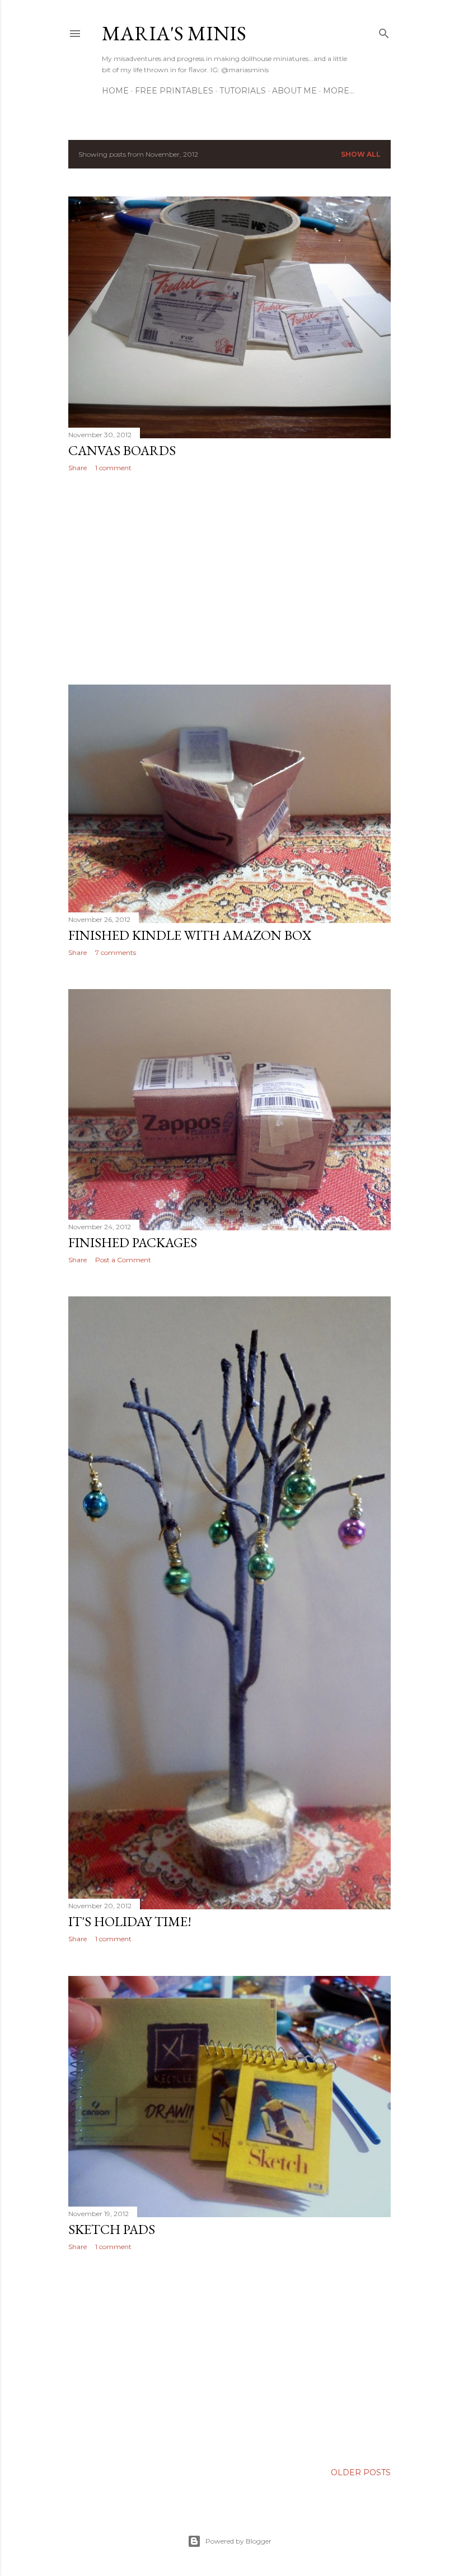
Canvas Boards (122, 450)
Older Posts (361, 2472)
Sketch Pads (112, 2229)
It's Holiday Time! (130, 1921)
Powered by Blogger (238, 2541)
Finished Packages (133, 1242)
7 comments (116, 952)
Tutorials (243, 91)
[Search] (384, 31)
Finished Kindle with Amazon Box (190, 935)
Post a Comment (123, 1260)
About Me (294, 91)
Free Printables (174, 91)
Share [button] (78, 468)
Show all (361, 154)
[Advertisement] (230, 578)
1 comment (113, 468)
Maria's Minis (174, 33)
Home (115, 91)
